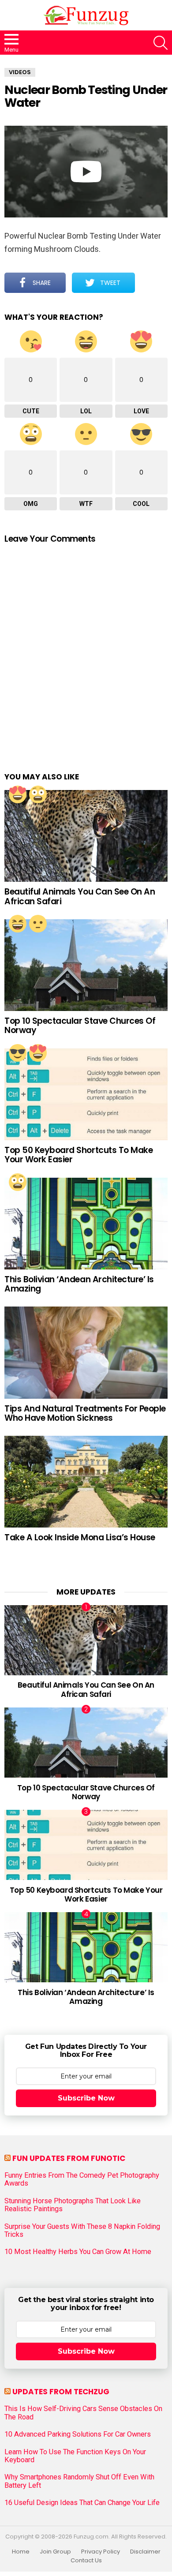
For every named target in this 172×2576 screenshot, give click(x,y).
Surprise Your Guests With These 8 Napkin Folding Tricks (82, 2231)
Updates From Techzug (61, 2392)
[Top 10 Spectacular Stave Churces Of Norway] (86, 965)
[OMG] (38, 794)
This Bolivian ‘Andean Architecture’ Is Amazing (79, 1284)
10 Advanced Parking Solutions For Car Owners (78, 2434)
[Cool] (18, 1053)
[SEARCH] (161, 43)
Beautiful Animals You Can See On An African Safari (80, 896)
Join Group (55, 2552)
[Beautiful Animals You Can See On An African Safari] (86, 836)
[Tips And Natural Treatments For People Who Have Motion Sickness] (86, 1352)
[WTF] (38, 924)
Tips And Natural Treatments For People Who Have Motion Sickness (85, 1413)
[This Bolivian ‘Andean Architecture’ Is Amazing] (86, 1224)
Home (21, 2552)
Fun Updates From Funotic (69, 2158)
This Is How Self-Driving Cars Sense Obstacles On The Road (83, 2413)
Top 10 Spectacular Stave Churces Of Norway (80, 1026)
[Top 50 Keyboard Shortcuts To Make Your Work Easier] (86, 1094)
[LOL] (18, 924)
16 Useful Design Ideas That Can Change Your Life (82, 2503)
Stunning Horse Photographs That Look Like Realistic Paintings (73, 2205)
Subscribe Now (86, 2098)
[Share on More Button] (151, 283)
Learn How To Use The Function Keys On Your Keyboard (75, 2456)
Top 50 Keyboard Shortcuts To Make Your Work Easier (79, 1155)
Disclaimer (145, 2552)
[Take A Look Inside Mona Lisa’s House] (86, 1482)
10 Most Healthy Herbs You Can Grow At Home (78, 2252)
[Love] (18, 794)
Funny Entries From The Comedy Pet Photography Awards (82, 2179)
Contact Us (86, 2561)
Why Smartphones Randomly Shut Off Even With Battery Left (79, 2481)
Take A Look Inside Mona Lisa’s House (80, 1537)
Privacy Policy (101, 2552)
